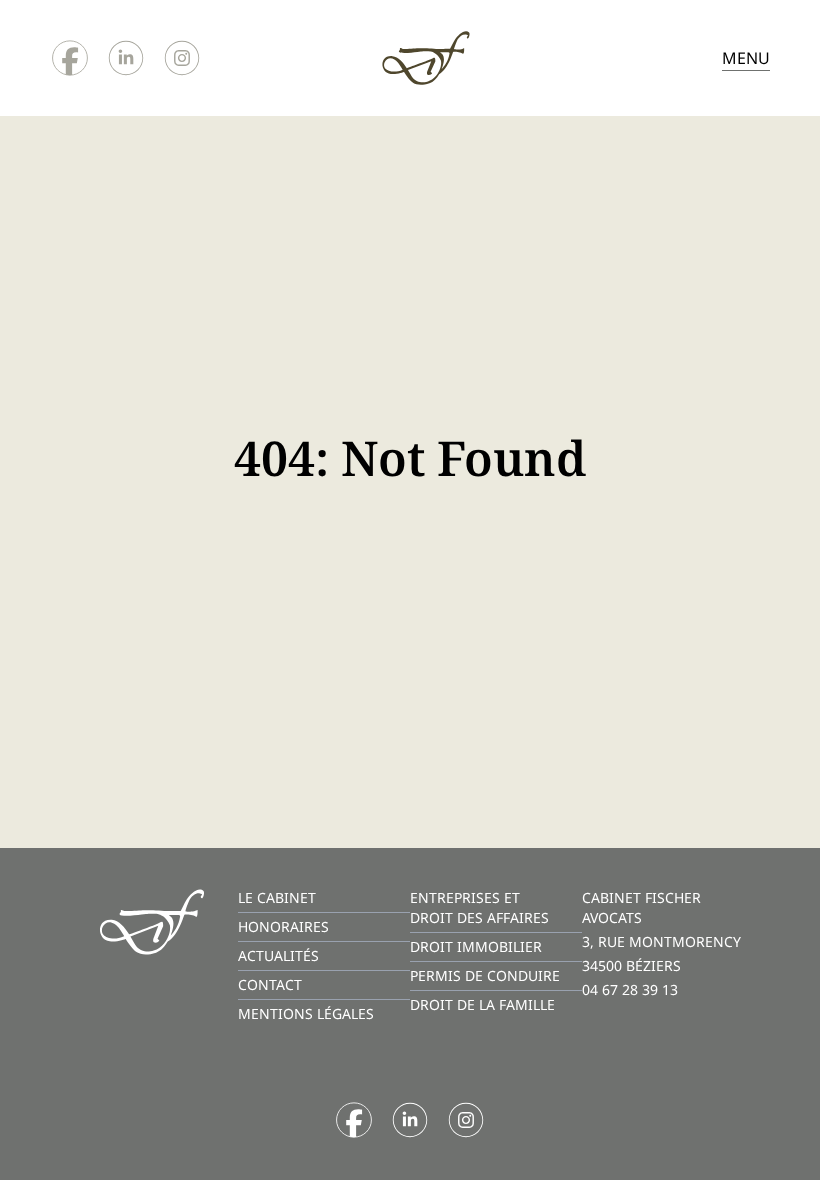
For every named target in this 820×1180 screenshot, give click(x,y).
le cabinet (277, 897)
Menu (746, 58)
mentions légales (306, 1013)
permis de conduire (485, 975)
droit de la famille (482, 1004)
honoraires (283, 926)
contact (270, 984)
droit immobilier (476, 946)
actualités (278, 955)
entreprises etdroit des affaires (479, 907)
